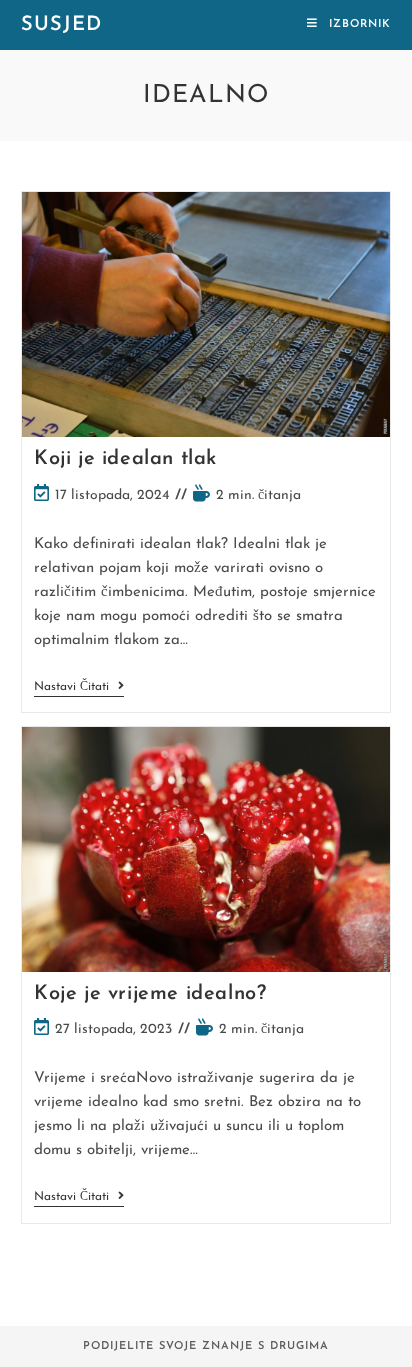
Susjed (61, 25)
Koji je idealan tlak (125, 459)
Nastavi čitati (79, 688)
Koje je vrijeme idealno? (150, 994)
